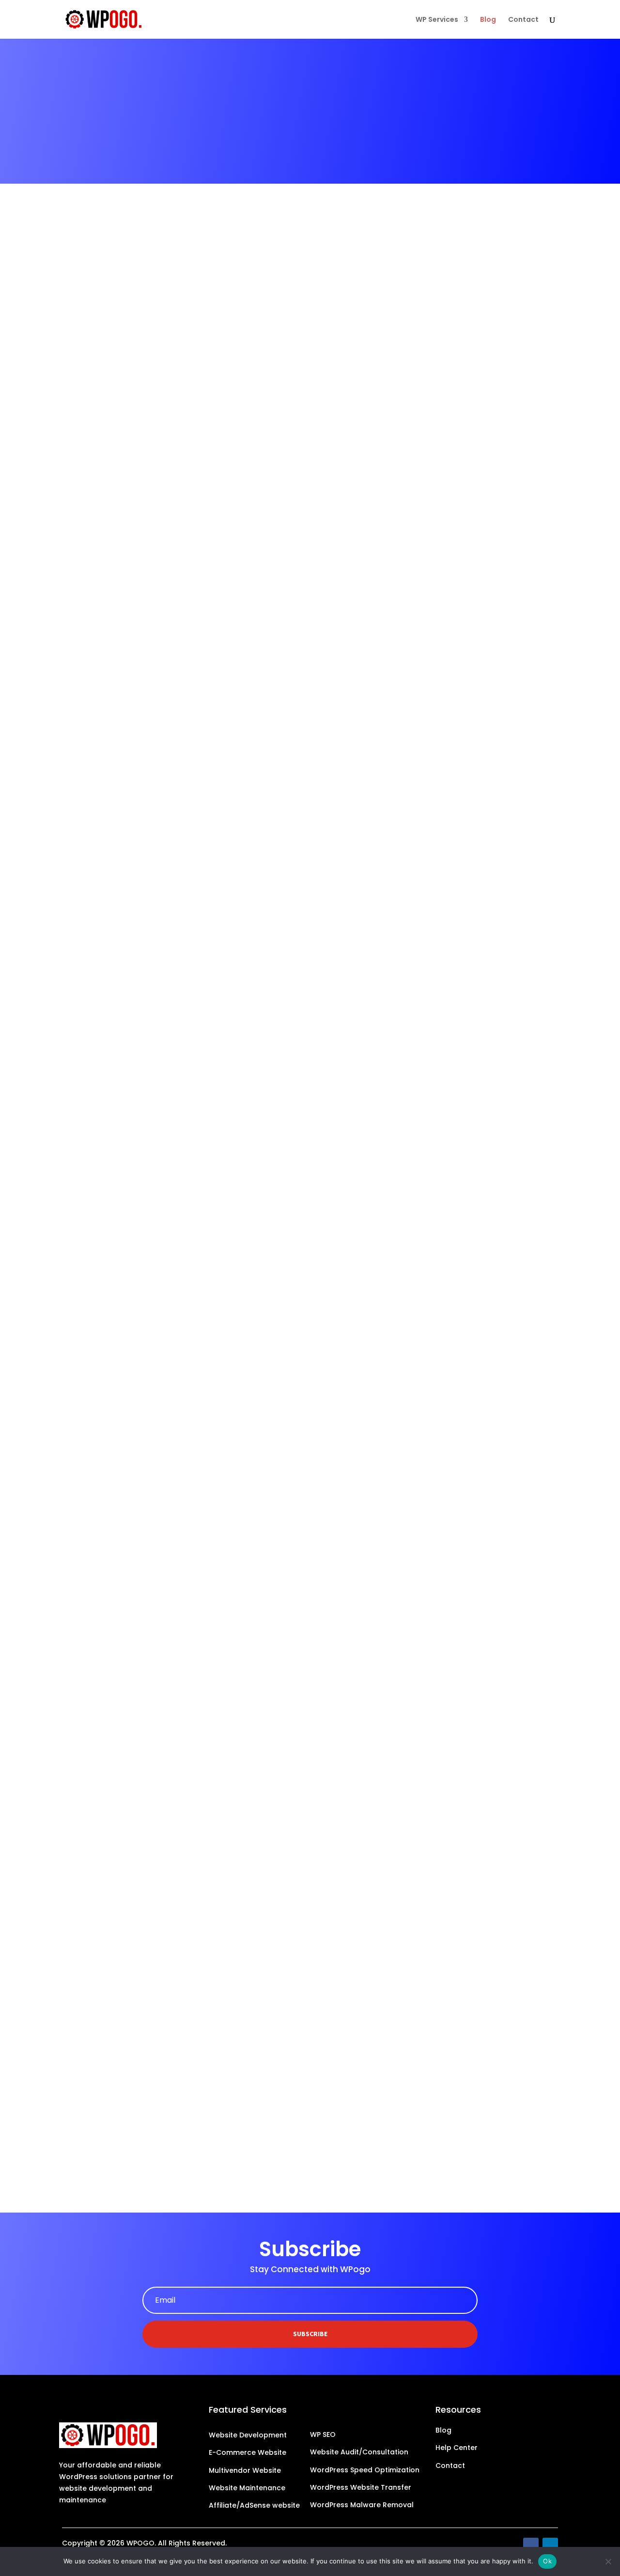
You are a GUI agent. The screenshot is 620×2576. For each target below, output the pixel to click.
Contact (523, 20)
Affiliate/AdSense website (255, 2505)
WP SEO (323, 2435)
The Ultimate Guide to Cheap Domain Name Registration (213, 1838)
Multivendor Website (245, 2470)
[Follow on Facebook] (531, 2545)
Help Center (457, 2448)
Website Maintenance (247, 2488)
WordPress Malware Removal (362, 2505)
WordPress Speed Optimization (365, 2470)
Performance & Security (159, 567)
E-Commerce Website (248, 2452)
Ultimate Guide (145, 2115)
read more (92, 604)
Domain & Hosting (150, 1854)
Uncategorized (145, 1985)
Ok (547, 2561)
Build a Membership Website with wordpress (182, 2099)
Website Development (248, 2435)
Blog (488, 20)
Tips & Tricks (142, 996)
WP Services (437, 20)
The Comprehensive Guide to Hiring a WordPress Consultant (222, 980)
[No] (608, 2561)
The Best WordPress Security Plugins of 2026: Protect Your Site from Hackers (260, 551)
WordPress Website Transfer (361, 2487)
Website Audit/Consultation (359, 2452)
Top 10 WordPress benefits (137, 1410)
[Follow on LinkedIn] (550, 2545)
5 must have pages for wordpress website (177, 1969)
